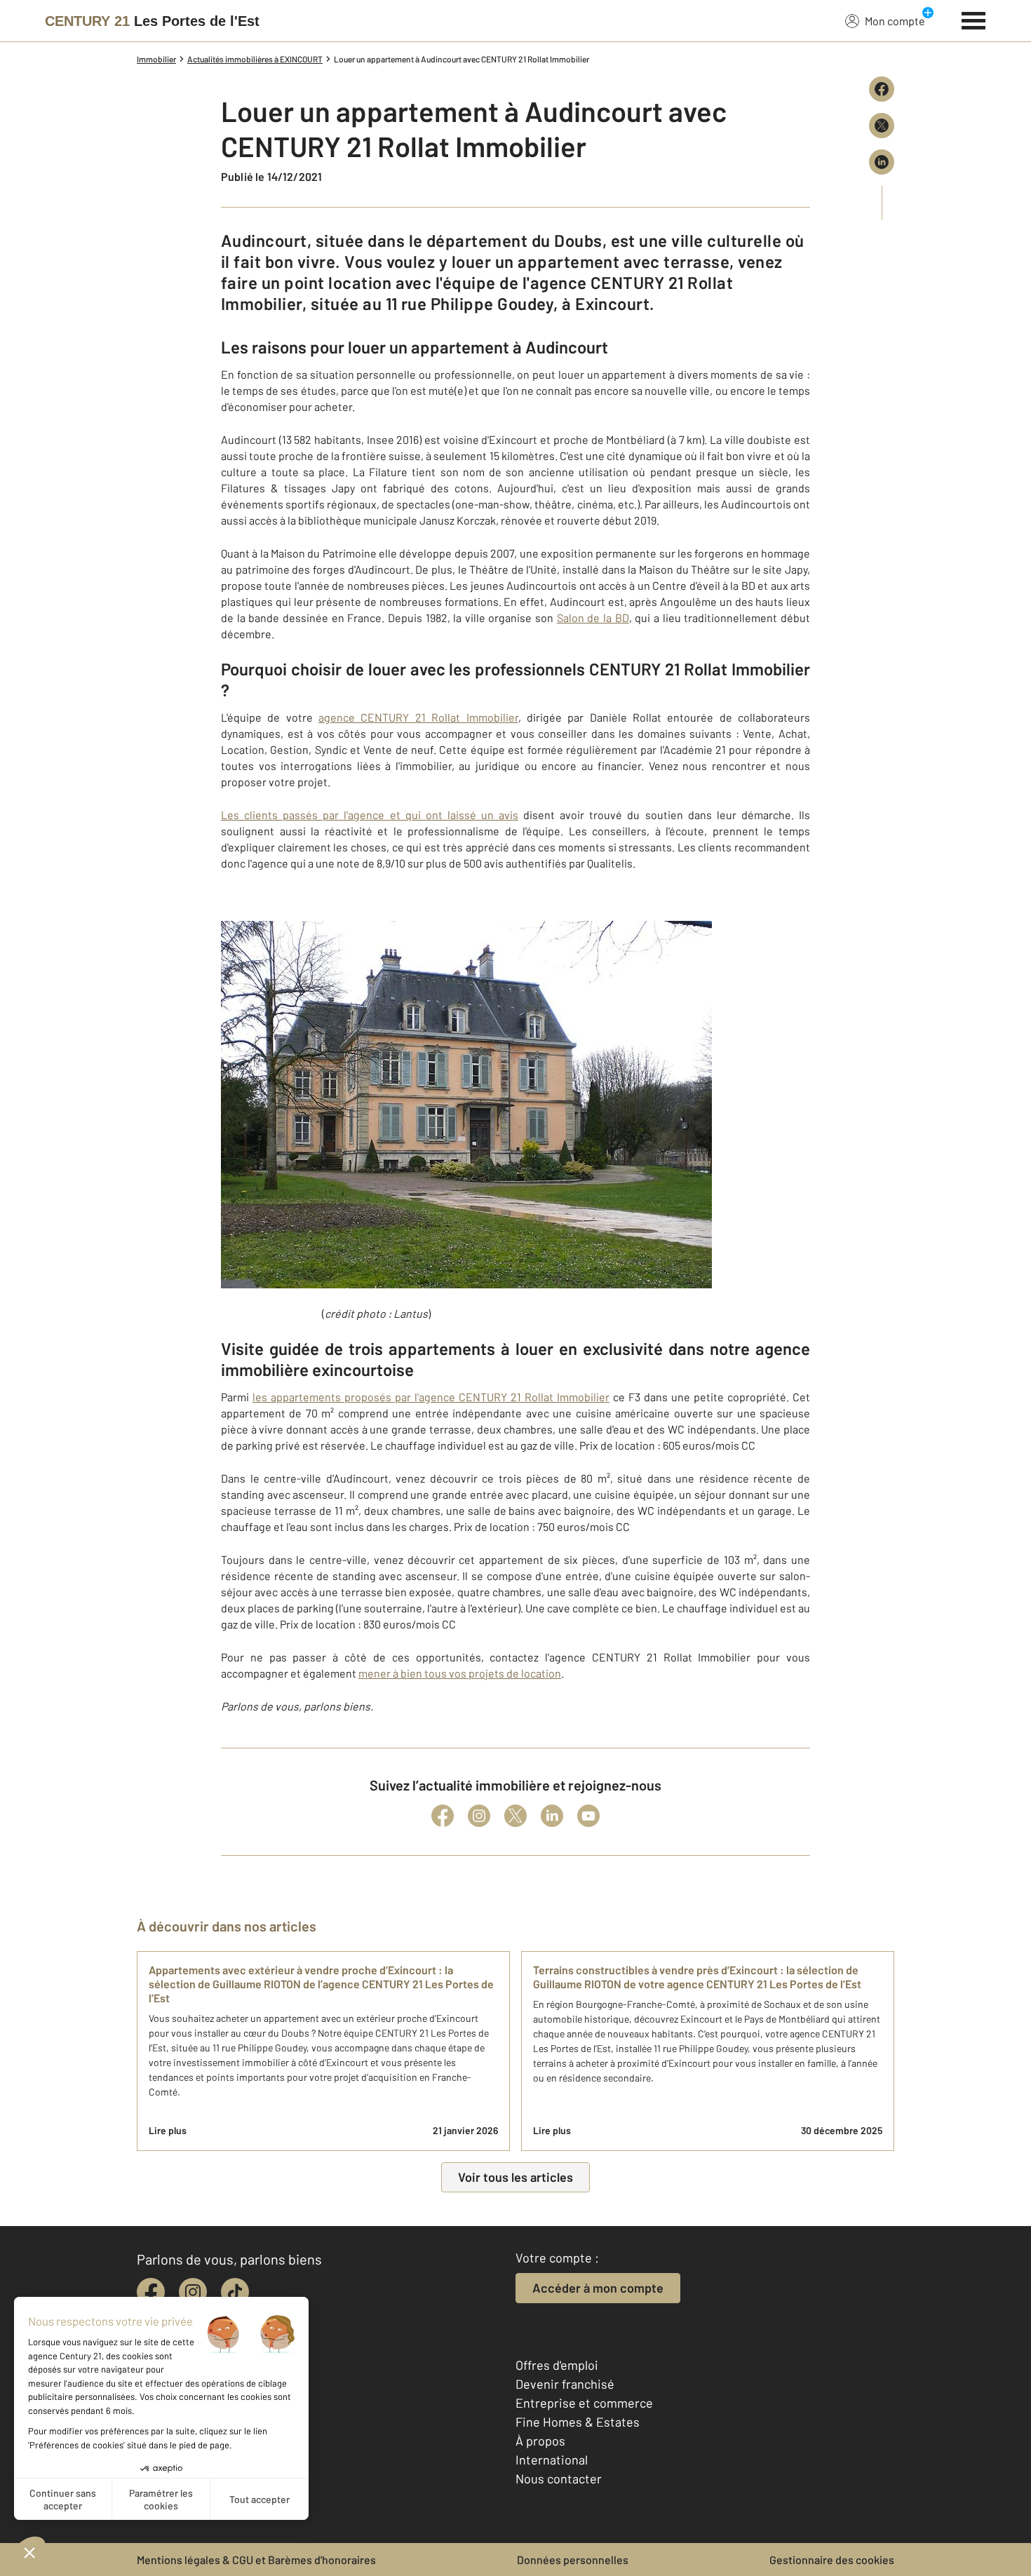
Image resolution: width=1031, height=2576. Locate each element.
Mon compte (895, 21)
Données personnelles (573, 2560)
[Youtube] (588, 1816)
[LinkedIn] (552, 1816)
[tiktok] (235, 2292)
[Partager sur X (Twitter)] (882, 126)
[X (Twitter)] (515, 1816)
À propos (540, 2441)
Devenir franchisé (565, 2384)
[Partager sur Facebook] (882, 89)
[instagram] (193, 2292)
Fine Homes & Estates (578, 2422)
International (552, 2460)
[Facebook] (443, 1816)
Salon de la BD (593, 618)
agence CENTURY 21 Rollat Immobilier (418, 717)
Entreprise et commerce (584, 2403)
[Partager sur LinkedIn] (882, 162)
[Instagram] (479, 1816)
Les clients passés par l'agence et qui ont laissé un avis (370, 815)
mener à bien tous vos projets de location (460, 1673)
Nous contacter (559, 2479)
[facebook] (151, 2292)
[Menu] (974, 19)
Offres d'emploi (557, 2365)
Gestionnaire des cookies (832, 2560)
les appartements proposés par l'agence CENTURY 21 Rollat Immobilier (431, 1397)
